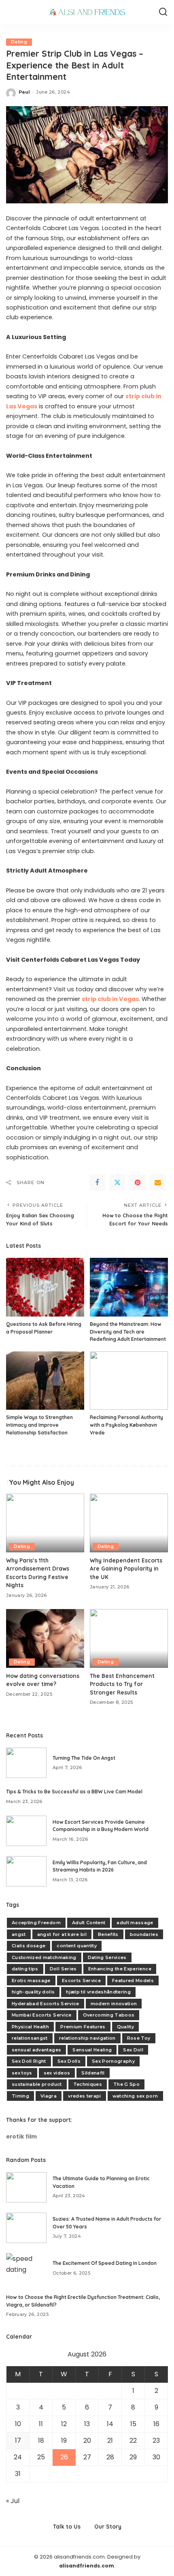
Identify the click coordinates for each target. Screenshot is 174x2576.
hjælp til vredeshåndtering (98, 1992)
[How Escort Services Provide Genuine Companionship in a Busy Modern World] (26, 1831)
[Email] (158, 1182)
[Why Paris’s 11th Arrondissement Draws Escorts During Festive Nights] (45, 1523)
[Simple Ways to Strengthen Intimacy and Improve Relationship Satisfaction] (45, 1381)
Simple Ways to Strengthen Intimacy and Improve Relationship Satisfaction (39, 1425)
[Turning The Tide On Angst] (26, 1763)
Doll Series (63, 1969)
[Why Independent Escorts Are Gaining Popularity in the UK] (129, 1523)
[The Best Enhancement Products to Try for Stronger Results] (129, 1638)
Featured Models (133, 1981)
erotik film (21, 2137)
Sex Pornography (113, 2061)
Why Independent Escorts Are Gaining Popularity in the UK (126, 1569)
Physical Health (30, 2027)
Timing (20, 2096)
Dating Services (107, 1957)
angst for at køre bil (62, 1934)
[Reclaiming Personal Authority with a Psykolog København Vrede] (129, 1381)
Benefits (108, 1934)
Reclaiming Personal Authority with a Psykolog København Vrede (126, 1425)
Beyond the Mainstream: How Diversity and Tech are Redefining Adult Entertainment (128, 1332)
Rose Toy (139, 2038)
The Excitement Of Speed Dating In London (105, 2263)
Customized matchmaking (44, 1957)
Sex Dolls (69, 2061)
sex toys (22, 2073)
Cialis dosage (29, 1946)
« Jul (13, 2501)
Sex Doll (133, 2050)
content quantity (77, 1946)
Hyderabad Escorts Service (46, 2004)
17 (18, 2440)
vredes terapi (84, 2096)
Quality (125, 2027)
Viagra (49, 2096)
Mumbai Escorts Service (42, 2015)
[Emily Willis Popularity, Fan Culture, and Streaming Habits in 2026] (26, 1871)
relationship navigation (87, 2038)
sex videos (57, 2073)
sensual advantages (36, 2050)
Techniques (88, 2084)
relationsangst (30, 2038)
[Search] (163, 12)
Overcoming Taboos (109, 2015)
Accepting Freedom (36, 1923)
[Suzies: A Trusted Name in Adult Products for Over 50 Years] (26, 2228)
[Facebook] (97, 1182)
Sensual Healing (92, 2050)
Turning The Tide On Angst (84, 1758)
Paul (24, 92)
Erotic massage (31, 1981)
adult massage (135, 1923)
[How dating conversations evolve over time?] (45, 1638)
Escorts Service (81, 1981)
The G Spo (126, 2084)
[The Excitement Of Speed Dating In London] (26, 2268)
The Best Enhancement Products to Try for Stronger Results (122, 1684)
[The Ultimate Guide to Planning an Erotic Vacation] (26, 2187)
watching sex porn (135, 2096)
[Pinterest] (138, 1182)
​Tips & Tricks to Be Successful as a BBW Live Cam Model (74, 1792)
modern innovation (114, 2004)
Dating (19, 42)
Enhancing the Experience (120, 1969)
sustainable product (37, 2084)
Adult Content (89, 1923)
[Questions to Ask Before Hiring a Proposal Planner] (45, 1287)
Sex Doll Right (29, 2061)
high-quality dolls (33, 1992)
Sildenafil (93, 2073)
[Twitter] (117, 1182)
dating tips (25, 1969)
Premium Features (83, 2027)
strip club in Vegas (110, 999)
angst (19, 1934)
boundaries (144, 1934)
